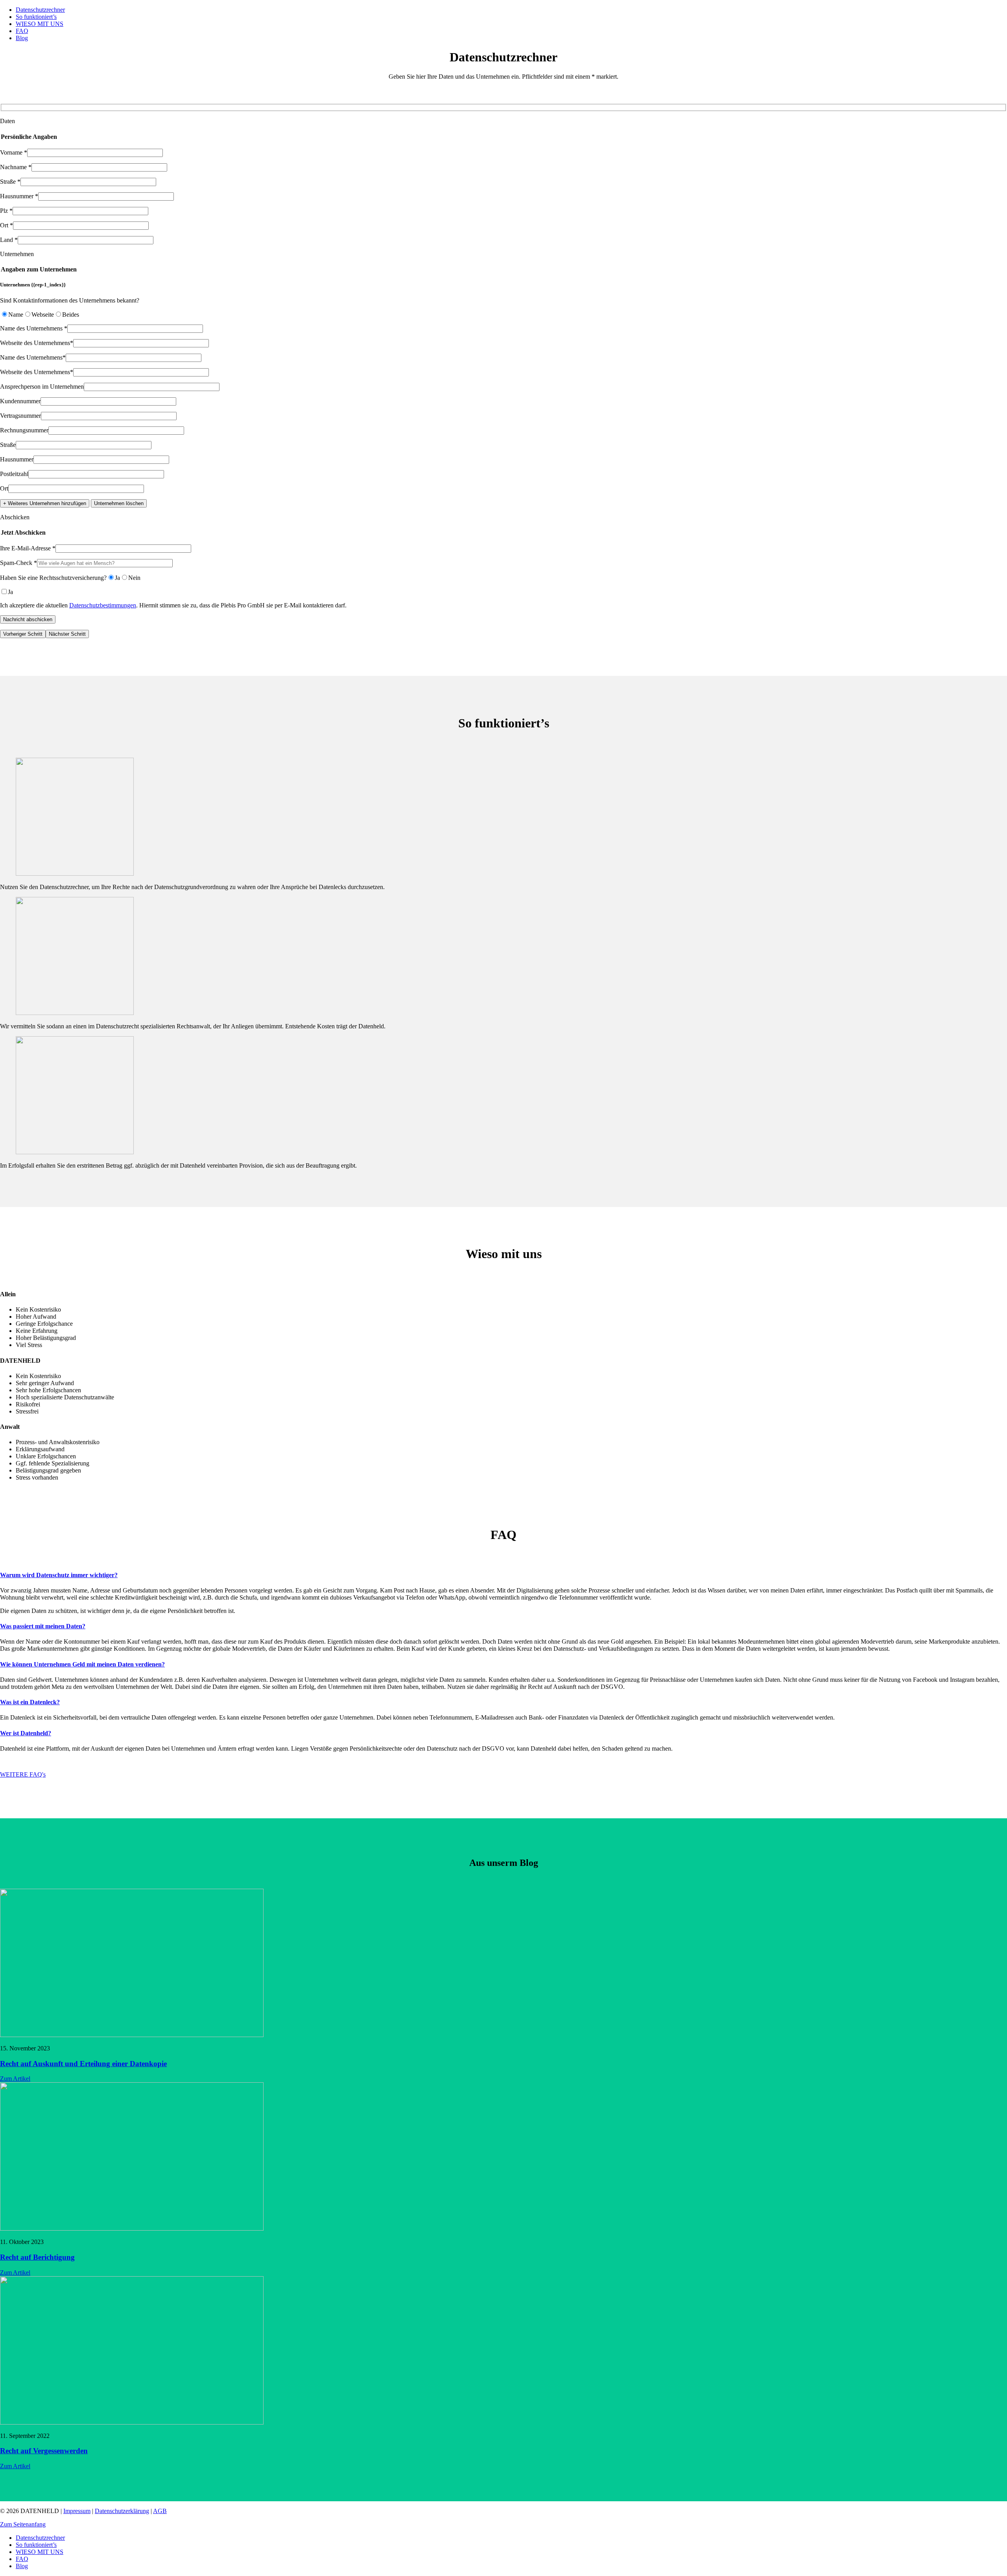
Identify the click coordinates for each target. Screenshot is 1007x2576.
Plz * (6, 211)
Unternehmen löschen (119, 503)
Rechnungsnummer (24, 430)
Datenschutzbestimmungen (103, 605)
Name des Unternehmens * (34, 328)
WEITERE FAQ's (23, 1774)
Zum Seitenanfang (23, 2524)
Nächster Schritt (67, 634)
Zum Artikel (15, 2079)
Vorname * (14, 152)
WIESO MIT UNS (40, 24)
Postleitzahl (14, 474)
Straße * (10, 182)
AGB (160, 2511)
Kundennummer (20, 401)
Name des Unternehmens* (33, 357)
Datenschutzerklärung (122, 2511)
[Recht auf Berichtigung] (132, 2228)
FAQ (22, 31)
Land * (9, 240)
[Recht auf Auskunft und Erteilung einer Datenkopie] (132, 2035)
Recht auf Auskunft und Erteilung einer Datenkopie (83, 2064)
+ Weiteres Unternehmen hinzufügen (45, 503)
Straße (8, 445)
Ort (4, 488)
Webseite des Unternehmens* (37, 343)
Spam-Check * (18, 563)
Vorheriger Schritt (23, 634)
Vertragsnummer (20, 416)
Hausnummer (17, 459)
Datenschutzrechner (40, 10)
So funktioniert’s (36, 17)
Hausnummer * (19, 196)
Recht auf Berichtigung (37, 2257)
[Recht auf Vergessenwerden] (132, 2422)
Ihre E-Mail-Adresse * (28, 548)
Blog (22, 38)
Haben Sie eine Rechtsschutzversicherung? (53, 578)
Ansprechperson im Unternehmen (42, 387)
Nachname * (16, 167)
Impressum (77, 2511)
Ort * (6, 225)
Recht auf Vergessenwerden (44, 2451)
